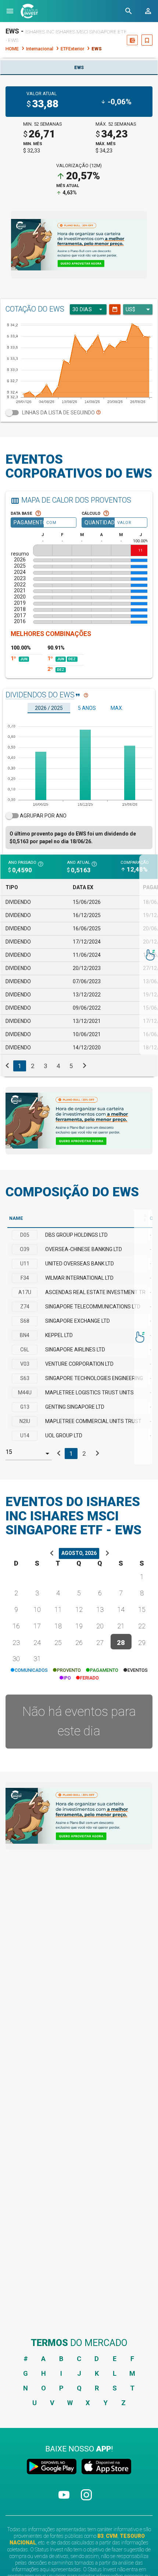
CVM (112, 2536)
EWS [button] (79, 68)
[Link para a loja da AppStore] (105, 2468)
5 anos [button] (87, 708)
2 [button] (33, 1066)
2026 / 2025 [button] (49, 708)
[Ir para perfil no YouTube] (64, 2501)
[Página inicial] (29, 11)
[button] (10, 11)
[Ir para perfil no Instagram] (86, 2501)
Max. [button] (117, 708)
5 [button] (71, 1066)
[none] (79, 245)
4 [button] (58, 1066)
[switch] (79, 413)
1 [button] (20, 1066)
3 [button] (45, 1066)
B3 (100, 2536)
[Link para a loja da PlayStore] (53, 2468)
